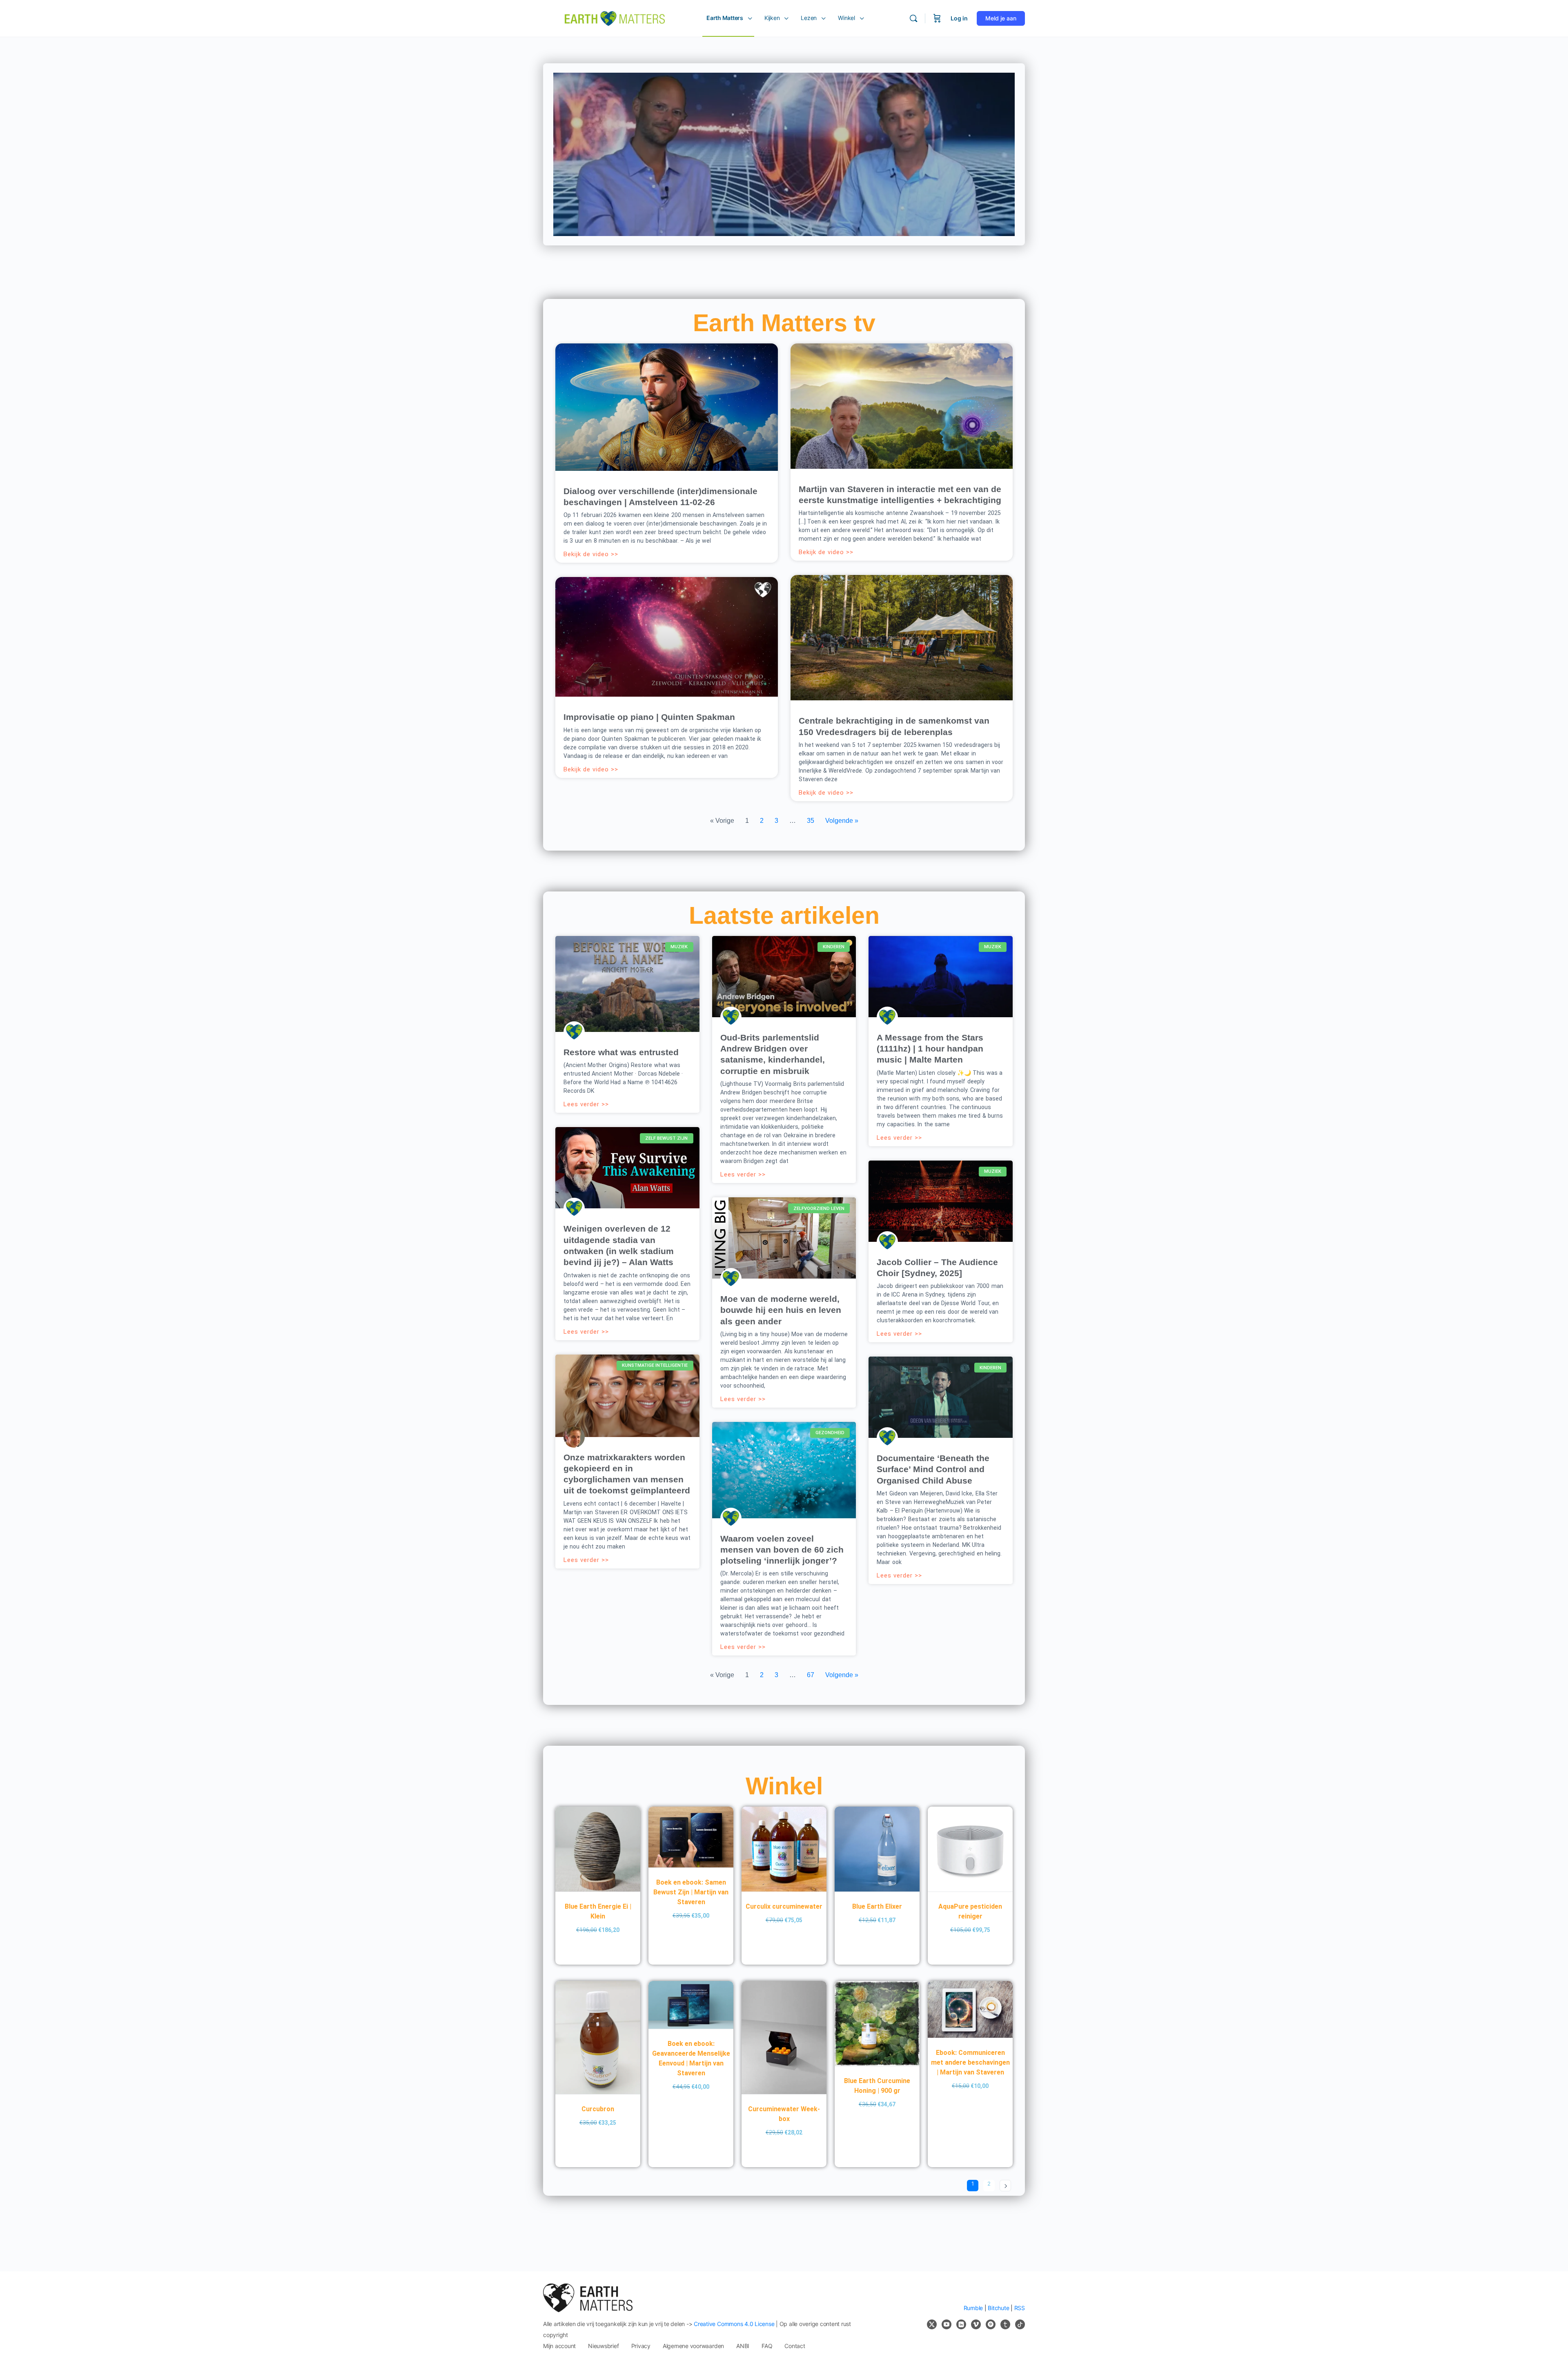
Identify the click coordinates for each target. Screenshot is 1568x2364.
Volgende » (842, 821)
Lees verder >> (586, 1104)
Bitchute (998, 2308)
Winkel (784, 1786)
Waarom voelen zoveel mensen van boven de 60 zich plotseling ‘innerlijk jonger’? (782, 1550)
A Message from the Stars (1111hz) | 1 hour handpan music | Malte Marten (930, 1049)
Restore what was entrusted (621, 1052)
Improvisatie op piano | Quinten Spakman (649, 717)
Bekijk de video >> (591, 554)
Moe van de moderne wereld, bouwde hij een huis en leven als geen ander (781, 1310)
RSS (1020, 2308)
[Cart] (937, 18)
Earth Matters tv (784, 323)
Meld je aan (1001, 18)
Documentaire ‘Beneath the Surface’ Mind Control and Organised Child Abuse (933, 1469)
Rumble (973, 2308)
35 (811, 821)
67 (811, 1675)
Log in (959, 18)
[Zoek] (913, 18)
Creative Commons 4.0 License (734, 2324)
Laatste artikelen (784, 916)
